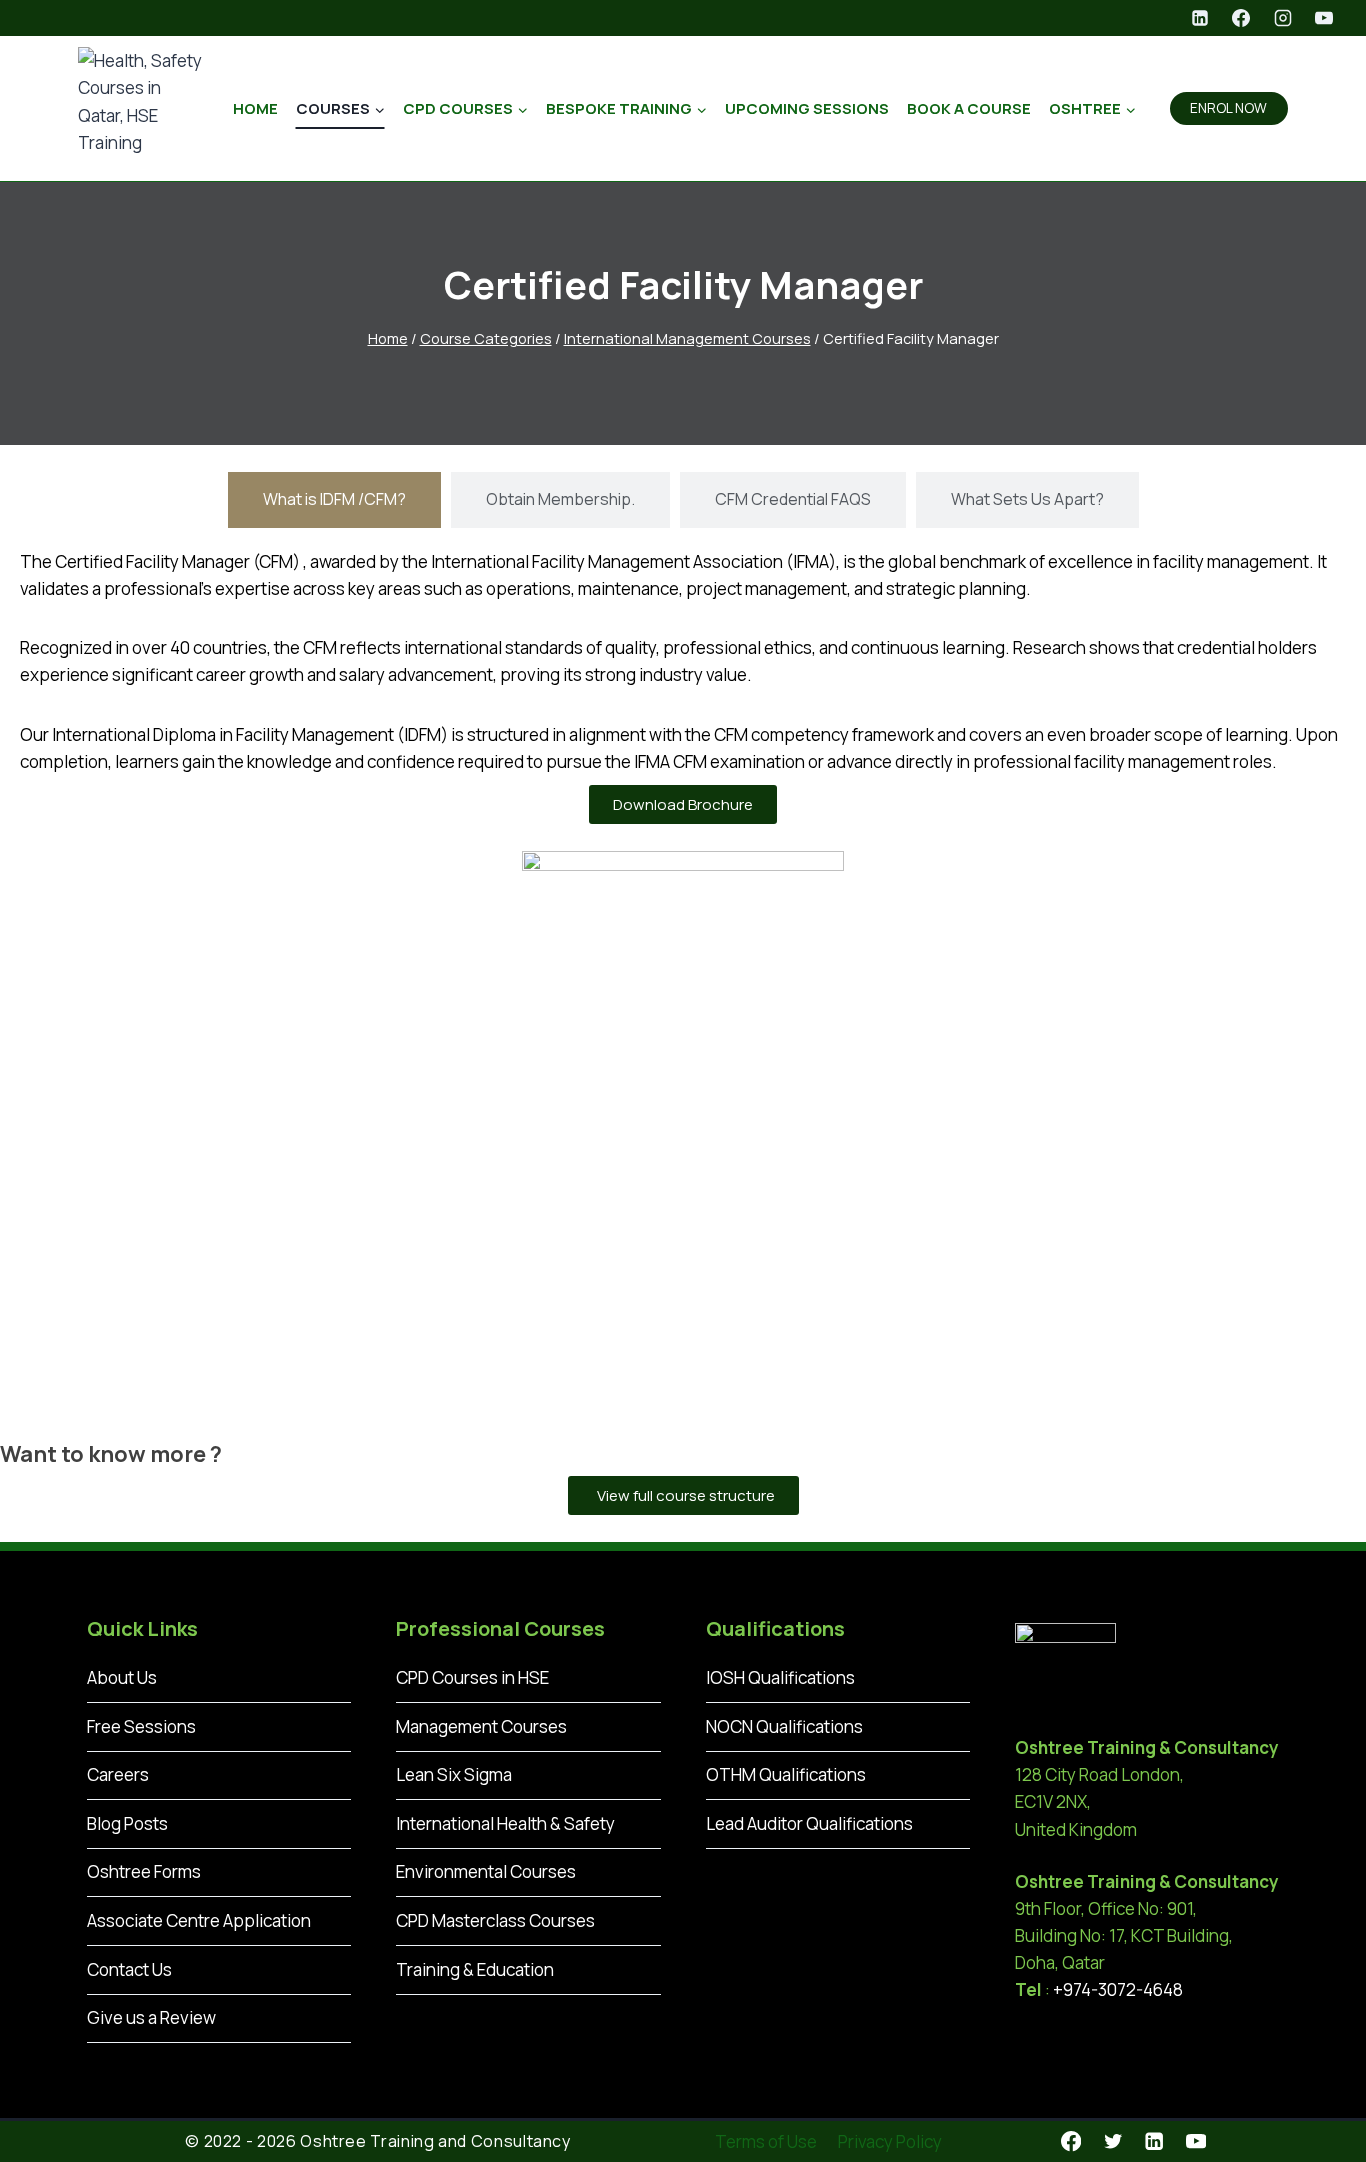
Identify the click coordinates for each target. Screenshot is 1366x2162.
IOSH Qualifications (780, 1677)
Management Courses (481, 1726)
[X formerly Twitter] (1112, 2141)
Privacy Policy (890, 2141)
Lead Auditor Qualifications (809, 1823)
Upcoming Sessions (807, 108)
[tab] (334, 500)
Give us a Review (151, 2017)
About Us (122, 1677)
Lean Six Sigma (454, 1774)
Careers (118, 1774)
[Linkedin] (1200, 18)
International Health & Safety (505, 1823)
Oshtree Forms (144, 1871)
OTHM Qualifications (786, 1774)
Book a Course (969, 108)
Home (255, 108)
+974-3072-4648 (1118, 1989)
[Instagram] (1283, 18)
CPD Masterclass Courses (495, 1920)
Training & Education (475, 1969)
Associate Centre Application (199, 1920)
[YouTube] (1324, 18)
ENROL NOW (1228, 108)
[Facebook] (1241, 18)
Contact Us (129, 1969)
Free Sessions (141, 1726)
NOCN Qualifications (784, 1726)
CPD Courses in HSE (472, 1677)
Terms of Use (766, 2141)
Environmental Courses (486, 1871)
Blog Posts (127, 1823)
